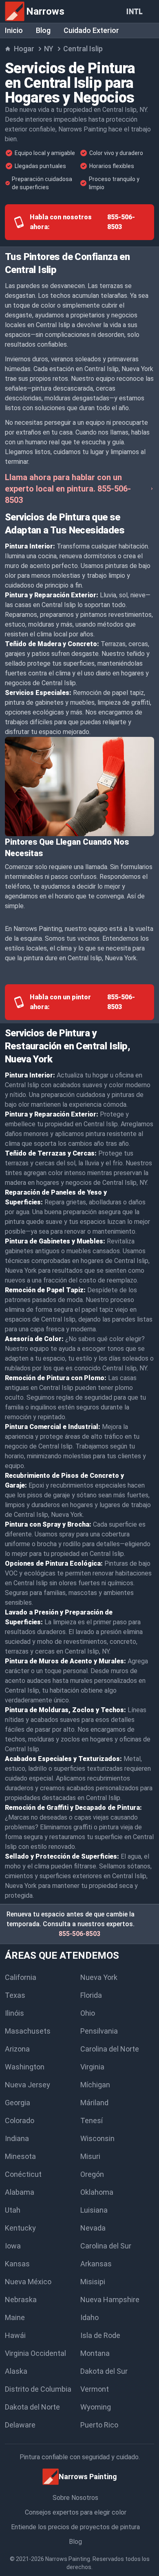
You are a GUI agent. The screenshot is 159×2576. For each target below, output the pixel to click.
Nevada (93, 2228)
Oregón (92, 2174)
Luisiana (94, 2210)
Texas (15, 1995)
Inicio (14, 30)
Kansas (17, 2264)
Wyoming (96, 2407)
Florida (91, 1995)
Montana (95, 2353)
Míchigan (95, 2085)
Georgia (18, 2103)
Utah (13, 2210)
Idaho (89, 2317)
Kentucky (20, 2228)
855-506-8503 (79, 1934)
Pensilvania (99, 2031)
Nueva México (28, 2282)
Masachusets (28, 2031)
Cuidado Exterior (91, 30)
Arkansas (96, 2264)
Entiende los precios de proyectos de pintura (75, 2527)
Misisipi (93, 2282)
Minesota (20, 2156)
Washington (25, 2067)
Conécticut (23, 2174)
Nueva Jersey (28, 2085)
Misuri (90, 2156)
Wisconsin (97, 2138)
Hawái (15, 2335)
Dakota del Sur (104, 2371)
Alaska (16, 2371)
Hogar (24, 49)
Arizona (17, 2049)
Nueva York (99, 1977)
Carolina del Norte (110, 2049)
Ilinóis (14, 2013)
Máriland (94, 2103)
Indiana (17, 2138)
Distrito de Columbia (38, 2389)
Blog (43, 30)
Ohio (88, 2013)
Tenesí (92, 2120)
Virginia (92, 2067)
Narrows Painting (68, 2559)
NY (49, 49)
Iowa (13, 2246)
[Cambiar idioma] (136, 11)
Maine (15, 2317)
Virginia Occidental (35, 2353)
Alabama (20, 2192)
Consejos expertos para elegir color (76, 2512)
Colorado (20, 2120)
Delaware (20, 2425)
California (21, 1977)
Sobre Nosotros (75, 2498)
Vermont (95, 2389)
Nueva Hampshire (110, 2300)
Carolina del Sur (106, 2246)
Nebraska (21, 2300)
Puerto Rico (99, 2425)
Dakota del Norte (32, 2407)
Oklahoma (97, 2192)
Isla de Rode (100, 2335)
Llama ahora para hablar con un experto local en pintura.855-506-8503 (68, 489)
